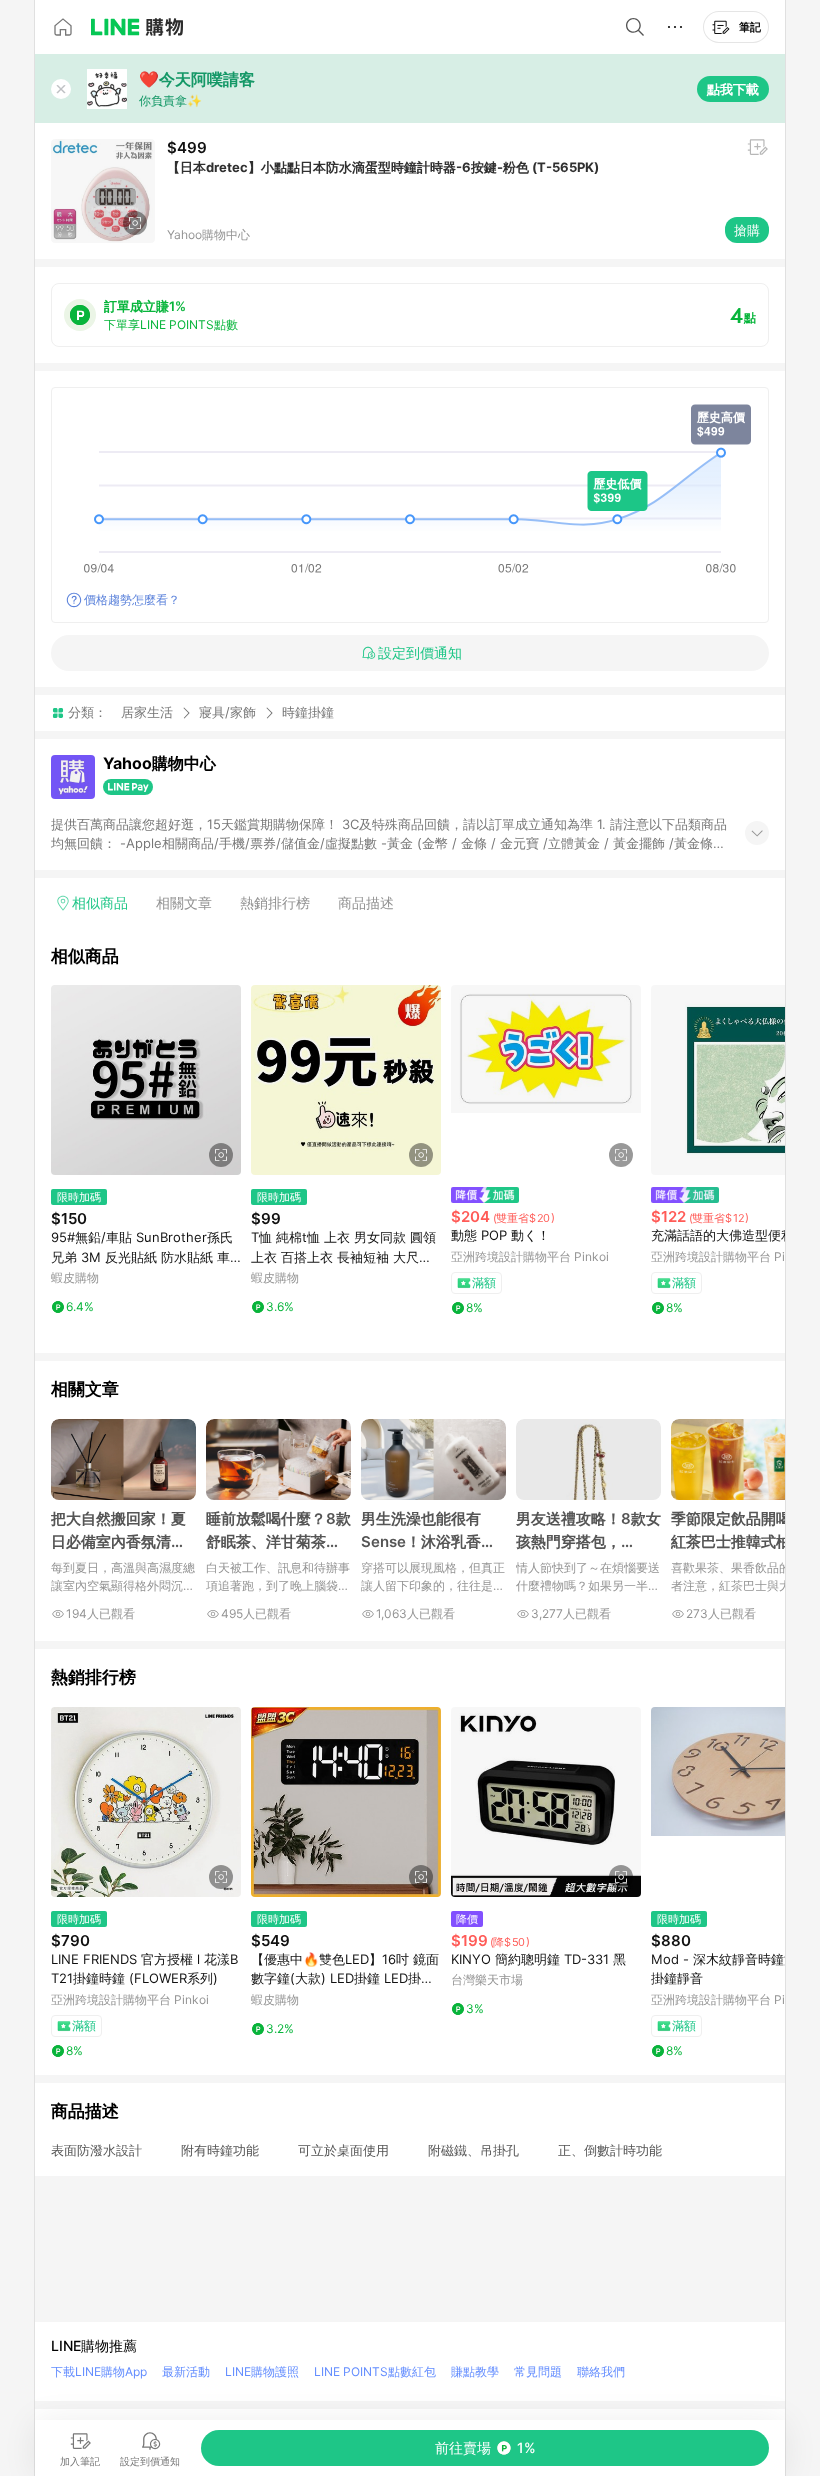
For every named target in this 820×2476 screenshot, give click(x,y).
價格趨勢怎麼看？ (132, 599)
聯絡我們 (601, 2371)
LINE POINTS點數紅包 (375, 2371)
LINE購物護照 (262, 2371)
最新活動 (186, 2371)
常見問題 (538, 2371)
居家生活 (147, 712)
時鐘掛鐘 (308, 712)
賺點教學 (475, 2371)
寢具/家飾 (227, 712)
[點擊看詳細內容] (146, 1080)
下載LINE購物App (99, 2371)
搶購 (747, 230)
